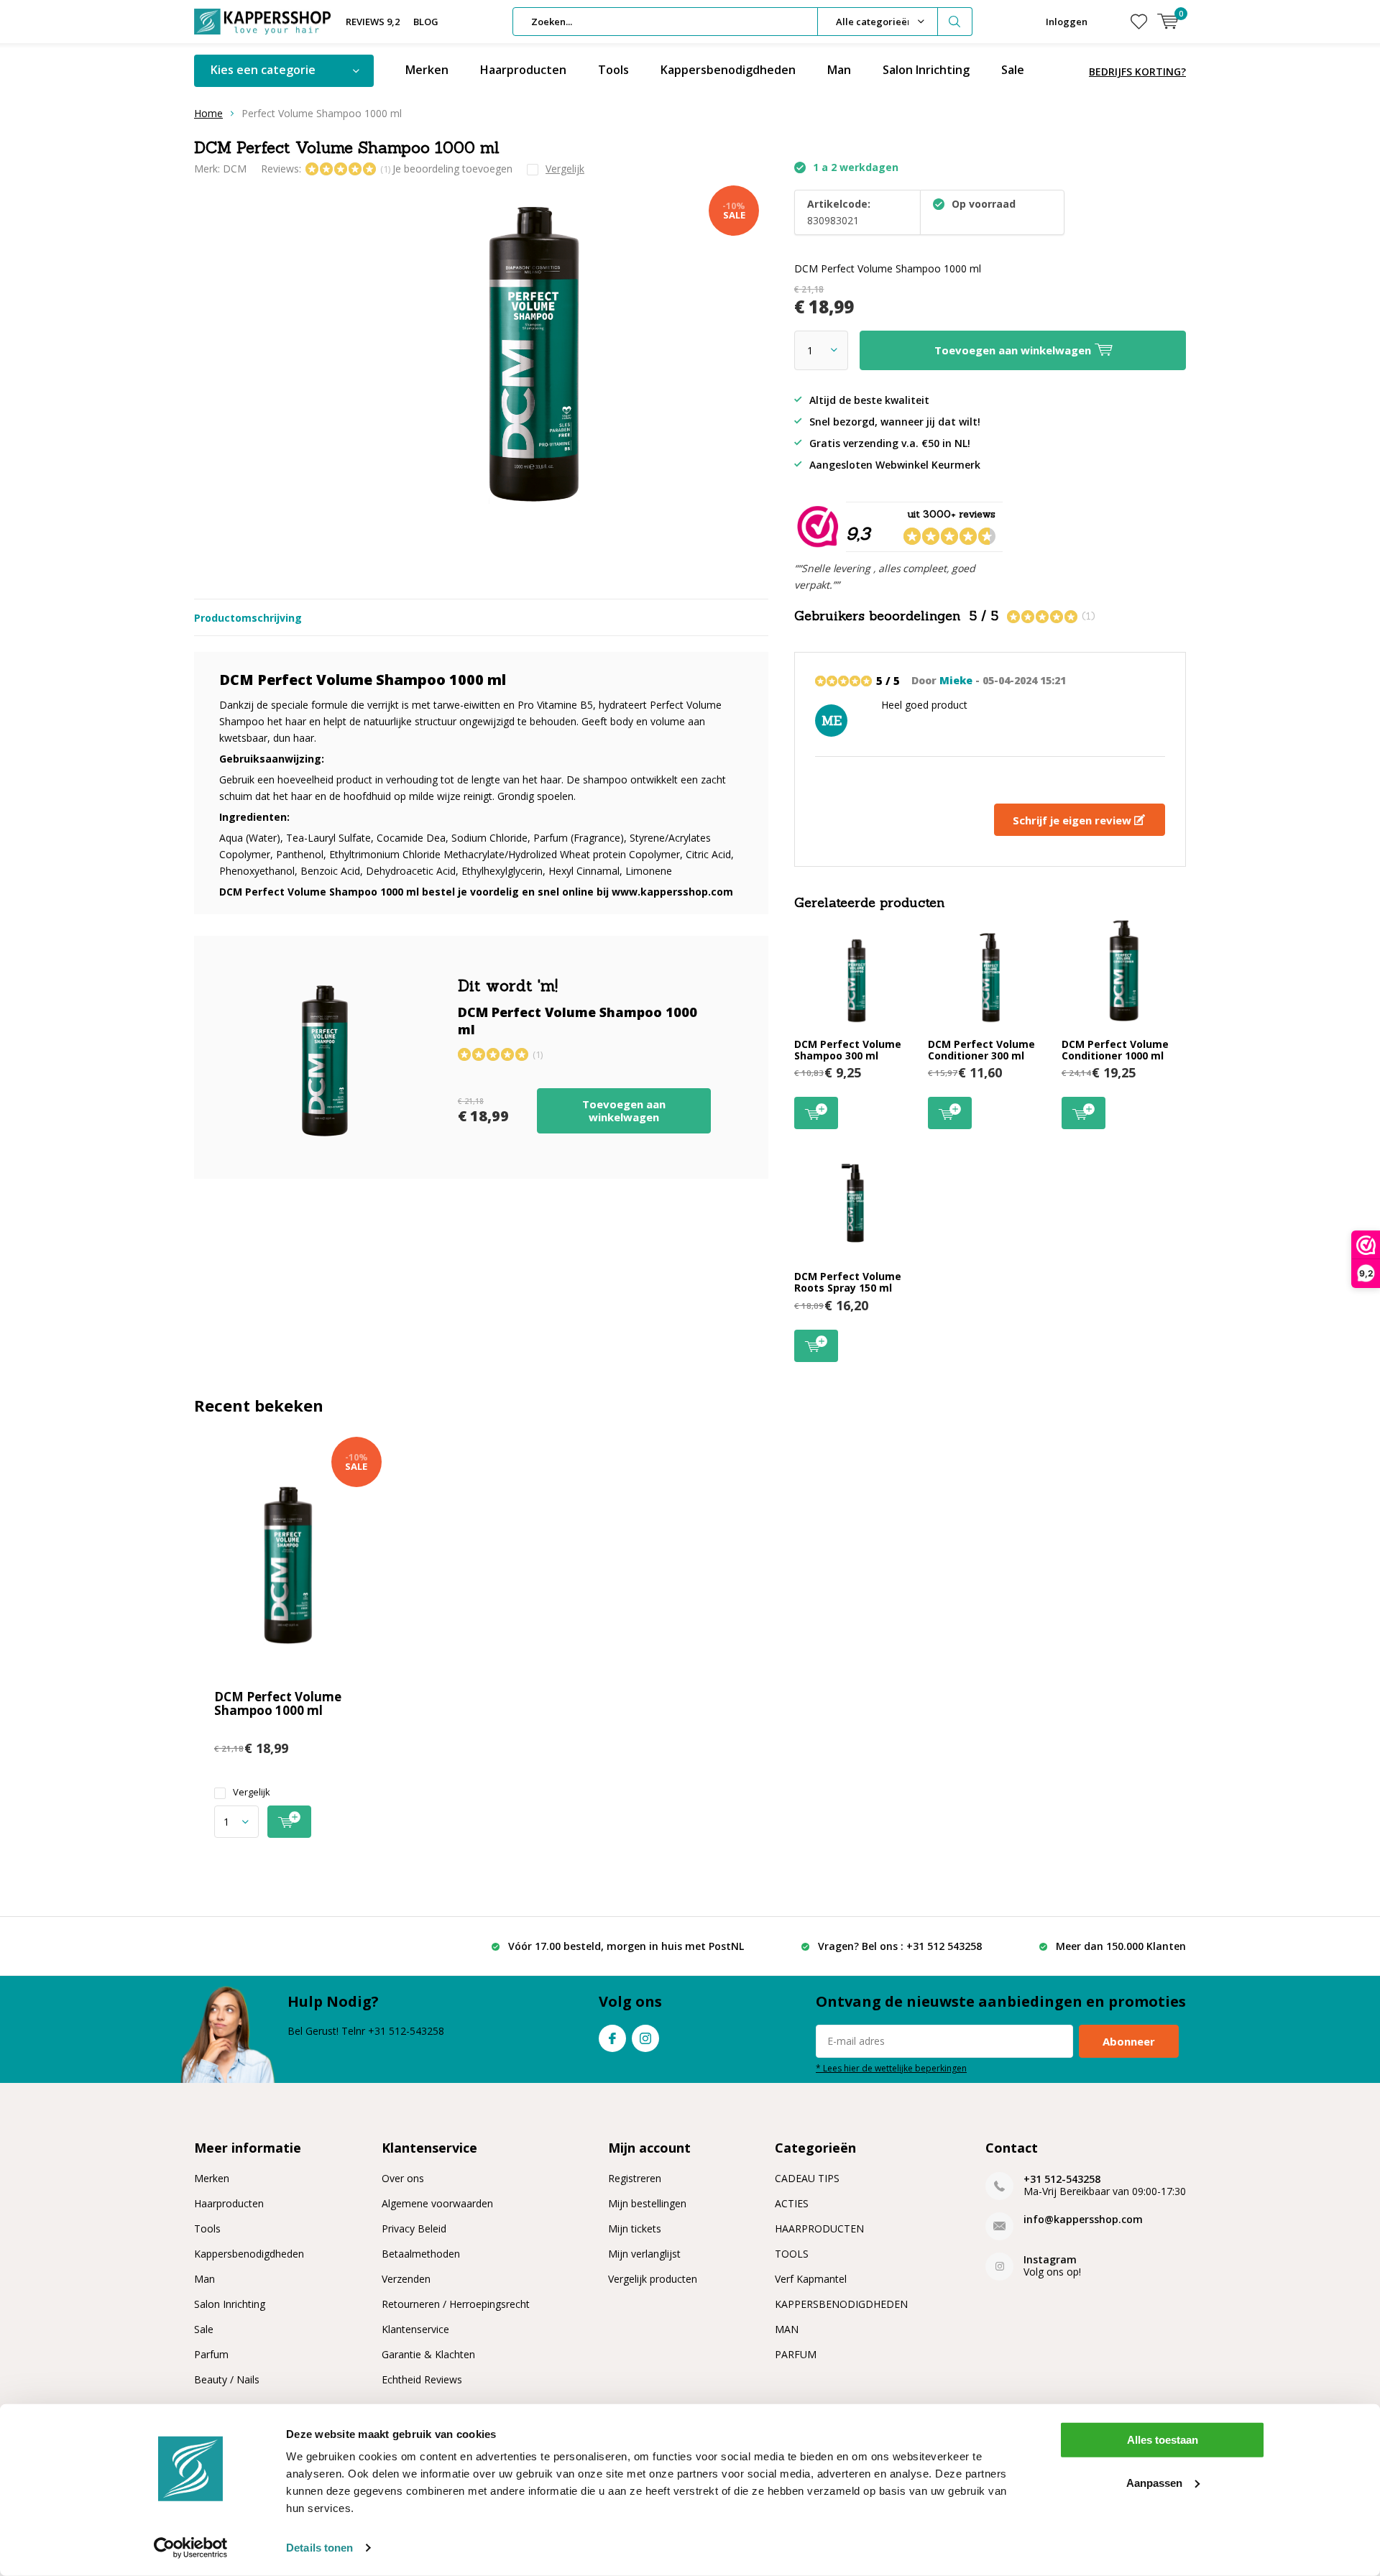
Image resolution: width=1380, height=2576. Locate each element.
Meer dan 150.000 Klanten (1121, 1946)
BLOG (426, 22)
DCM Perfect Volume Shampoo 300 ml (848, 1050)
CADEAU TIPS (807, 2178)
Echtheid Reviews (422, 2379)
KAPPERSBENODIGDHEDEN (841, 2304)
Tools (613, 70)
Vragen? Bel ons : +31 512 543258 (900, 1946)
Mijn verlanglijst (644, 2254)
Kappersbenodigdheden (728, 70)
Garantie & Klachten (428, 2354)
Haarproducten (523, 70)
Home (208, 113)
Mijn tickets (635, 2228)
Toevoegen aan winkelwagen (624, 1110)
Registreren (635, 2178)
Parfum (211, 2354)
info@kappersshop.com (1083, 2219)
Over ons (403, 2178)
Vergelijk (252, 1792)
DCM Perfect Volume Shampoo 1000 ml (278, 1703)
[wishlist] (1139, 22)
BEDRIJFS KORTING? (1137, 72)
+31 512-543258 (1062, 2179)
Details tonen (319, 2548)
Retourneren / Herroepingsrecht (456, 2304)
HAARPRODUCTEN (819, 2228)
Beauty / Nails (227, 2379)
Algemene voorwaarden (437, 2203)
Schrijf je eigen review (1073, 820)
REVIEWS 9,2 (373, 22)
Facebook (612, 2038)
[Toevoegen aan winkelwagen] (289, 1822)
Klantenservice (415, 2329)
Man (839, 70)
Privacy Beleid (414, 2228)
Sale (1013, 70)
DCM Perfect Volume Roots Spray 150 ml (848, 1282)
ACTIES (792, 2203)
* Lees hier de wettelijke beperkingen (891, 2068)
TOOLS (792, 2254)
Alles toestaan (1163, 2440)
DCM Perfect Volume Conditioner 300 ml (981, 1050)
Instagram (645, 2038)
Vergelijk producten (653, 2279)
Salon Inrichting (926, 70)
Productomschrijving (248, 618)
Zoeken (955, 22)
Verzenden (406, 2279)
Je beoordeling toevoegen (452, 169)
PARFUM (796, 2354)
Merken (427, 70)
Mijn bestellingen (647, 2203)
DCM (235, 169)
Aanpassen (1154, 2482)
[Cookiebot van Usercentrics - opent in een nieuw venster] (191, 2548)
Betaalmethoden (421, 2254)
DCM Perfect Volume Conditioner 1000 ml (1115, 1050)
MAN (787, 2329)
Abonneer (1129, 2041)
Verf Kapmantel (811, 2279)
